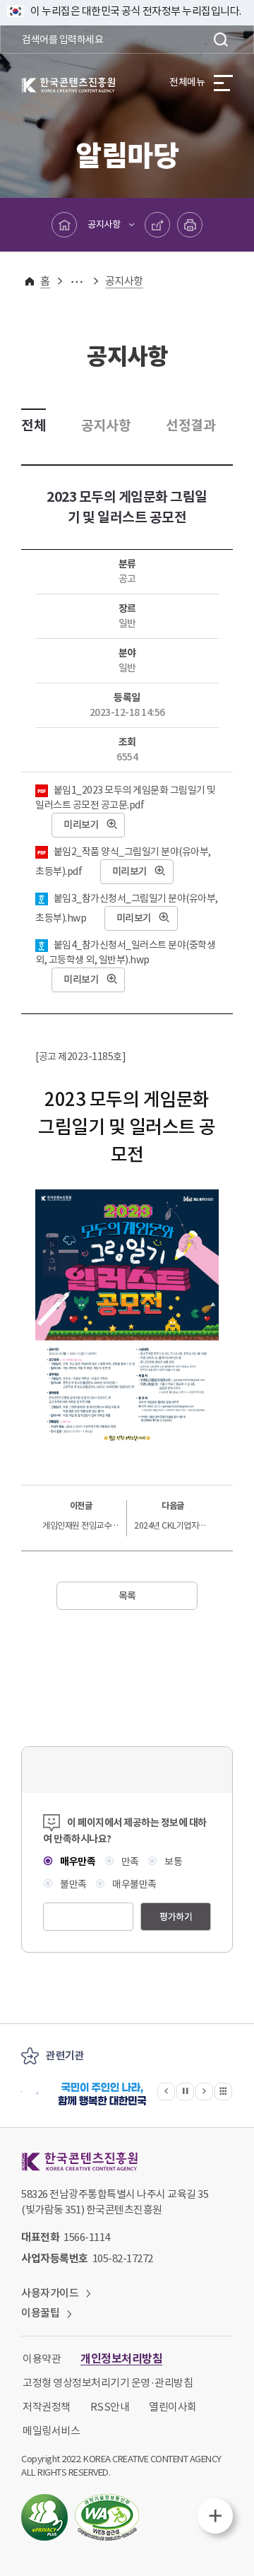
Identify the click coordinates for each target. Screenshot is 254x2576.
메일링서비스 (51, 2431)
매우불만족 (134, 1884)
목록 (127, 1596)
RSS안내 (110, 2407)
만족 (129, 1862)
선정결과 (190, 425)
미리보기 (81, 825)
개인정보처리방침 (121, 2359)
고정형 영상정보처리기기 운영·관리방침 (108, 2383)
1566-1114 (87, 2237)
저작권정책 (47, 2407)
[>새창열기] (102, 2094)
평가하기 (176, 1917)
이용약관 (42, 2359)
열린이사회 (173, 2407)
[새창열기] (44, 2517)
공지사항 (104, 224)
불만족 (73, 1884)
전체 (34, 425)
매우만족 (77, 1862)
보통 (173, 1862)
